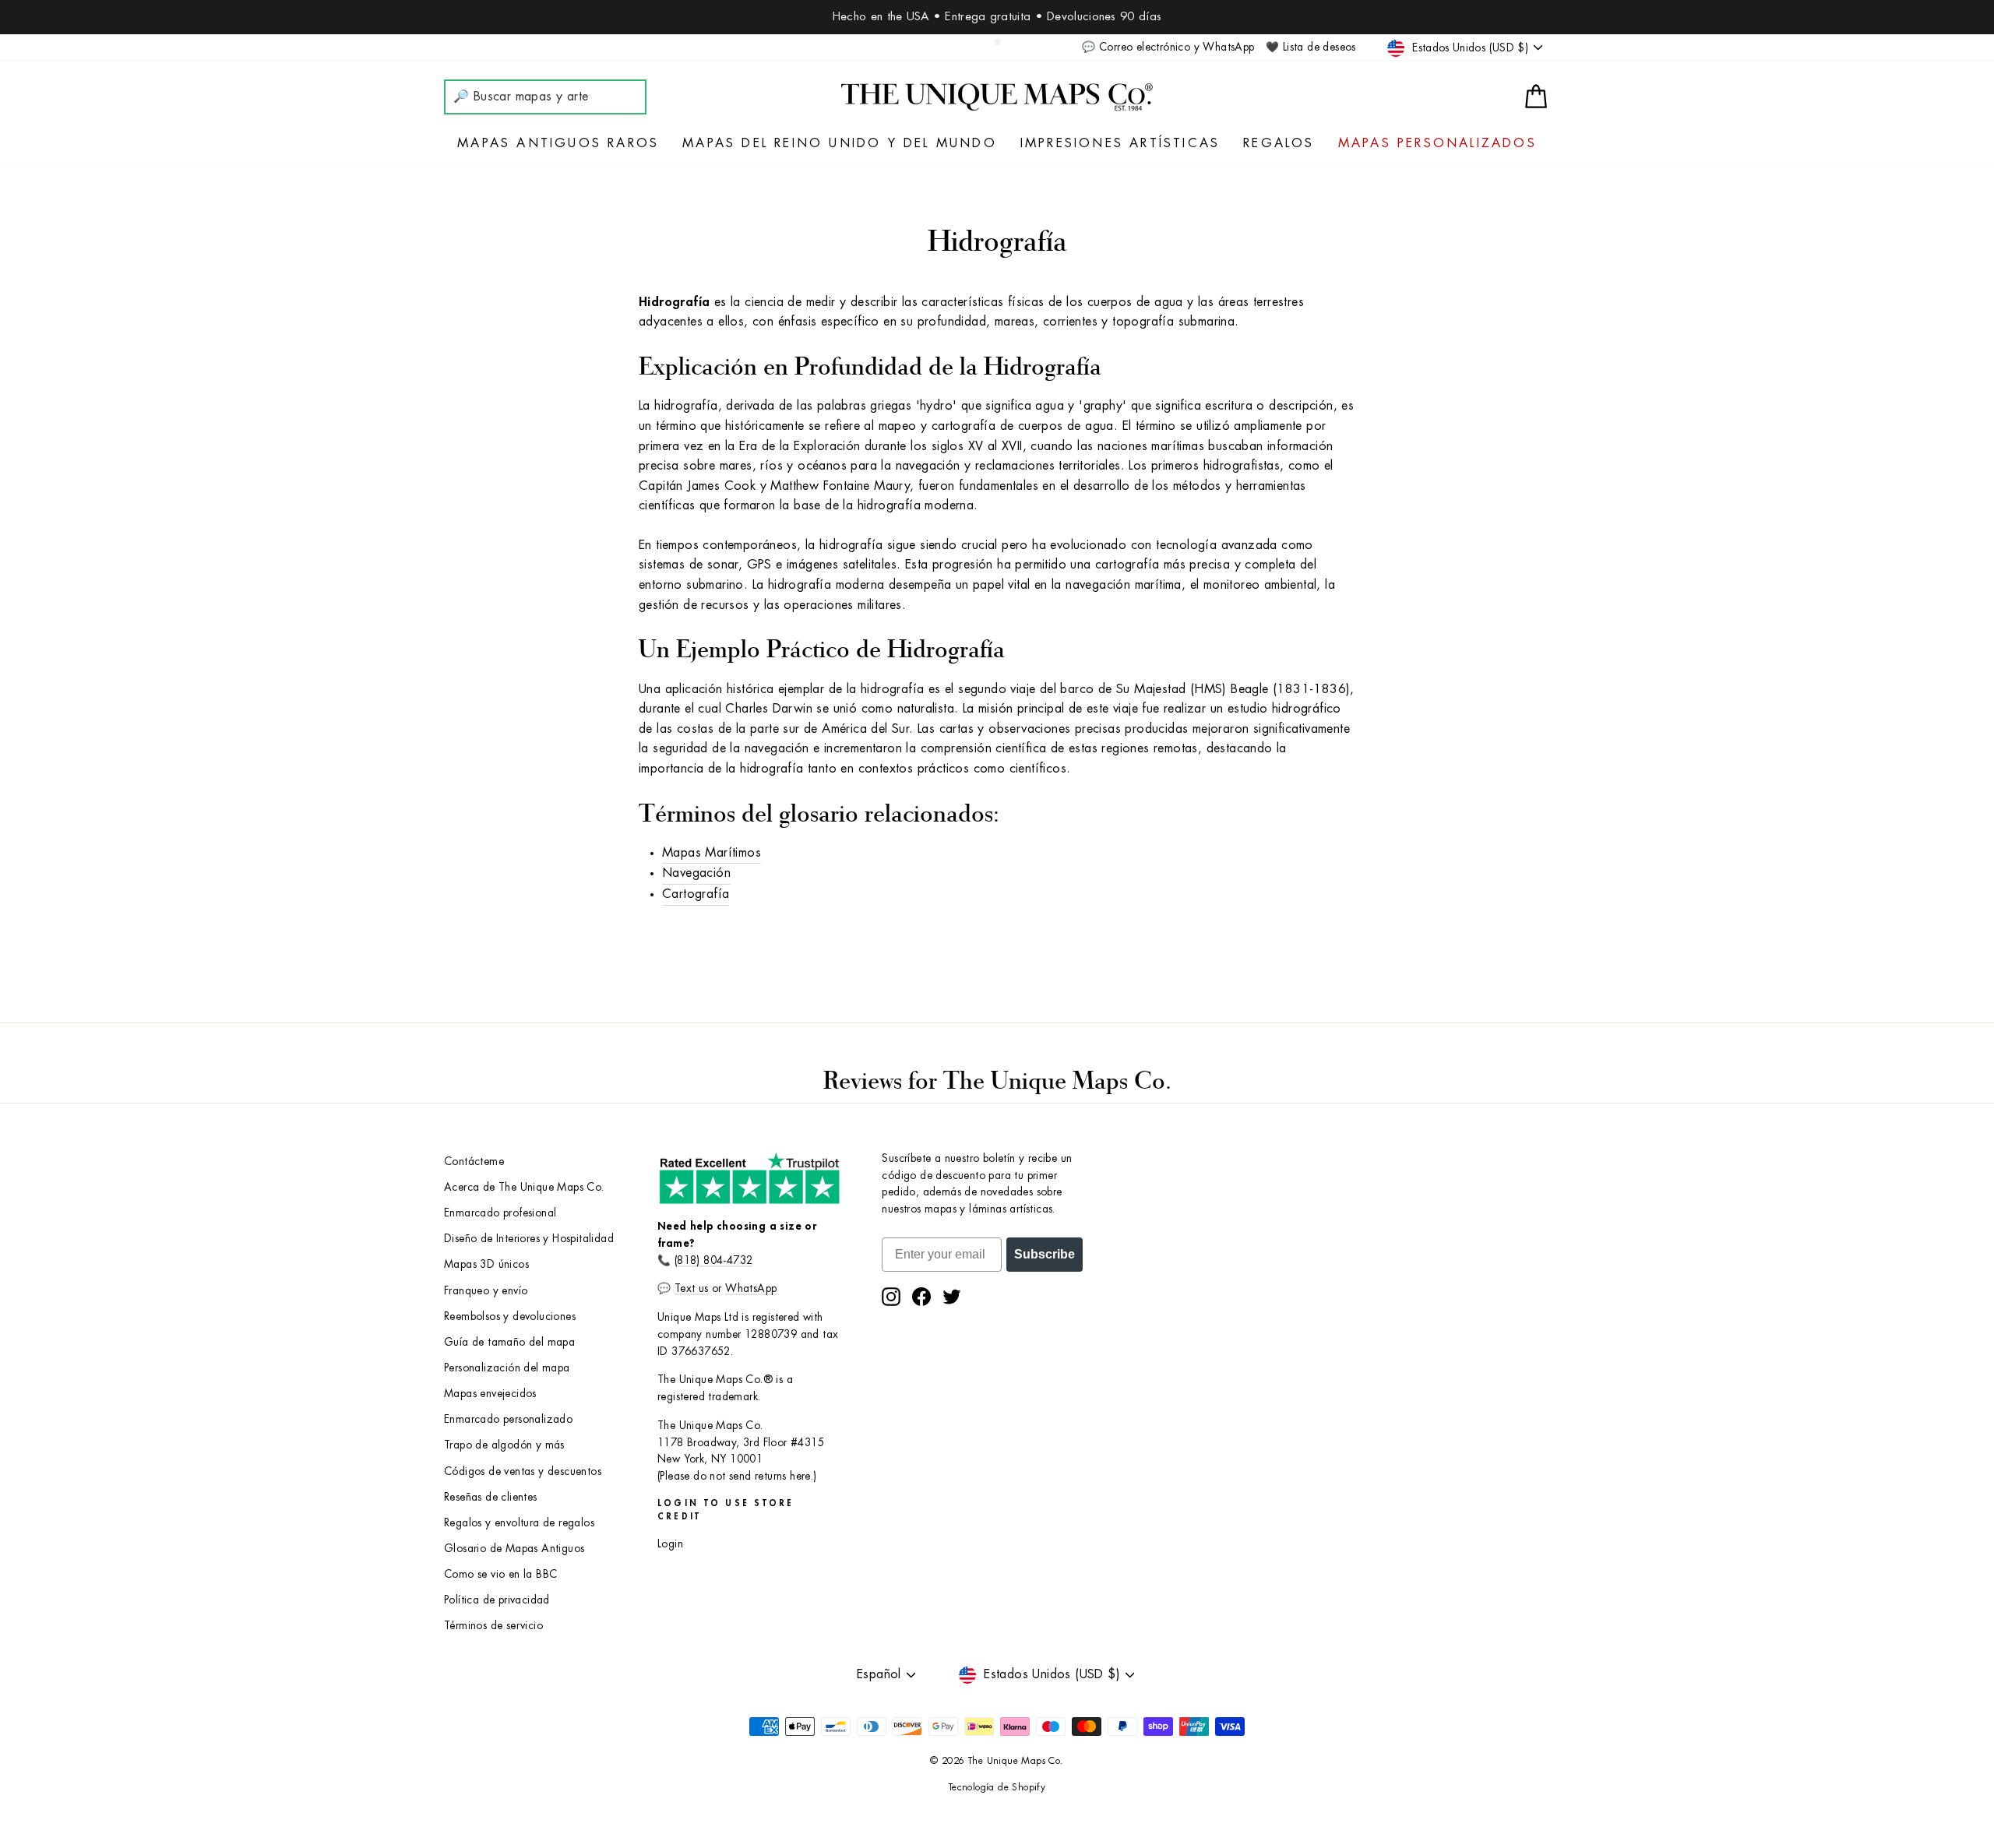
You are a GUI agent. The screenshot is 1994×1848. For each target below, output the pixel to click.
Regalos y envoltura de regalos (519, 1523)
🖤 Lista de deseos (1311, 47)
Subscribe (1045, 1254)
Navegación (696, 873)
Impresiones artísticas (1120, 143)
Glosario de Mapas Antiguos (514, 1549)
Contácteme (474, 1162)
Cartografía (696, 894)
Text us (692, 1288)
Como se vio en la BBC (500, 1574)
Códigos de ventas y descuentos (523, 1471)
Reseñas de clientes (491, 1497)
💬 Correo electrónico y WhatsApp (1168, 47)
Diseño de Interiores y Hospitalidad (529, 1239)
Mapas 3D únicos (486, 1264)
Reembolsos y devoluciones (510, 1316)
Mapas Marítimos (712, 853)
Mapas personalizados (1437, 143)
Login (670, 1544)
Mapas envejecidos (490, 1394)
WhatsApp (751, 1288)
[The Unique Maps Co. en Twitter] (952, 1297)
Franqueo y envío (486, 1291)
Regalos (1279, 143)
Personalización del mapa (507, 1368)
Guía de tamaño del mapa (509, 1342)
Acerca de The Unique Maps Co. (524, 1187)
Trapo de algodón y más (504, 1445)
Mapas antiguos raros (558, 143)
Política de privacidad (497, 1600)
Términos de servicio (493, 1626)
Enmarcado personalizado (508, 1419)
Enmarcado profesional (500, 1213)
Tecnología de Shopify (997, 1787)
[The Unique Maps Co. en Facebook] (921, 1297)
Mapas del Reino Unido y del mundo (840, 143)
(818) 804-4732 (714, 1260)
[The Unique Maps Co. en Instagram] (891, 1297)
